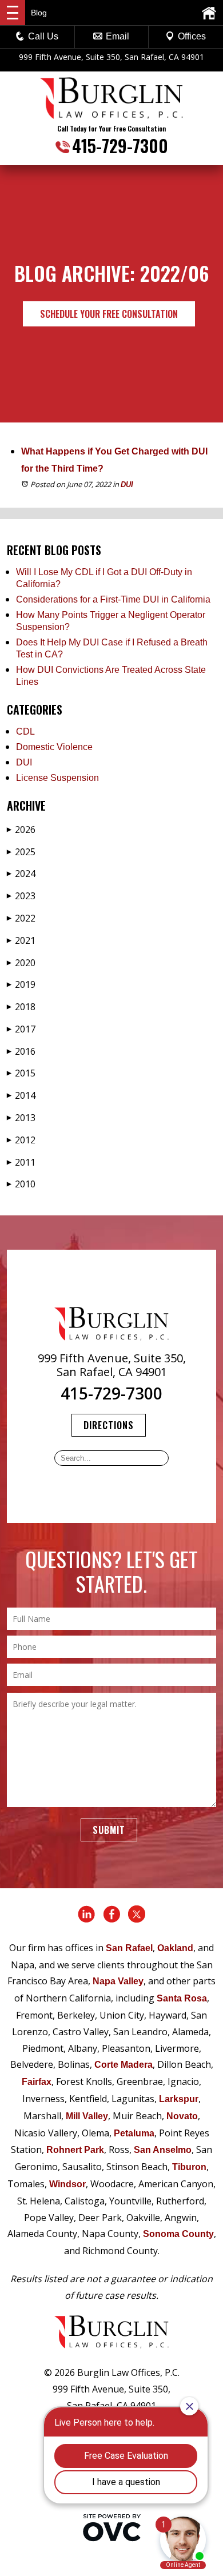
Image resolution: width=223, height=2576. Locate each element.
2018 (21, 1007)
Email (118, 36)
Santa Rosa (182, 1998)
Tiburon (189, 2167)
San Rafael (129, 1948)
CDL (25, 731)
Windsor (67, 2184)
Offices (192, 36)
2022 (21, 918)
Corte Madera (124, 2065)
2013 (21, 1118)
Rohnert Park (75, 2150)
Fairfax (37, 2082)
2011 (21, 1162)
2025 (21, 852)
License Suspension (57, 778)
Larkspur (179, 2099)
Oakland (175, 1948)
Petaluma (134, 2133)
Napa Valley (118, 1981)
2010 (21, 1184)
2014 (21, 1095)
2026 (21, 830)
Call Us (43, 36)
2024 (21, 874)
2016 (21, 1051)
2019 (21, 984)
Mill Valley (87, 2116)
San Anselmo (163, 2150)
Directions (109, 1425)
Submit (109, 1830)
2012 (21, 1140)
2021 (21, 940)
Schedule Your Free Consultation (109, 314)
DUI (127, 485)
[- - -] (13, 13)
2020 (21, 963)
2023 (21, 896)
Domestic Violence (54, 747)
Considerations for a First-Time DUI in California (113, 599)
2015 (21, 1073)
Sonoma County (178, 2234)
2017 (21, 1029)
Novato (182, 2116)
